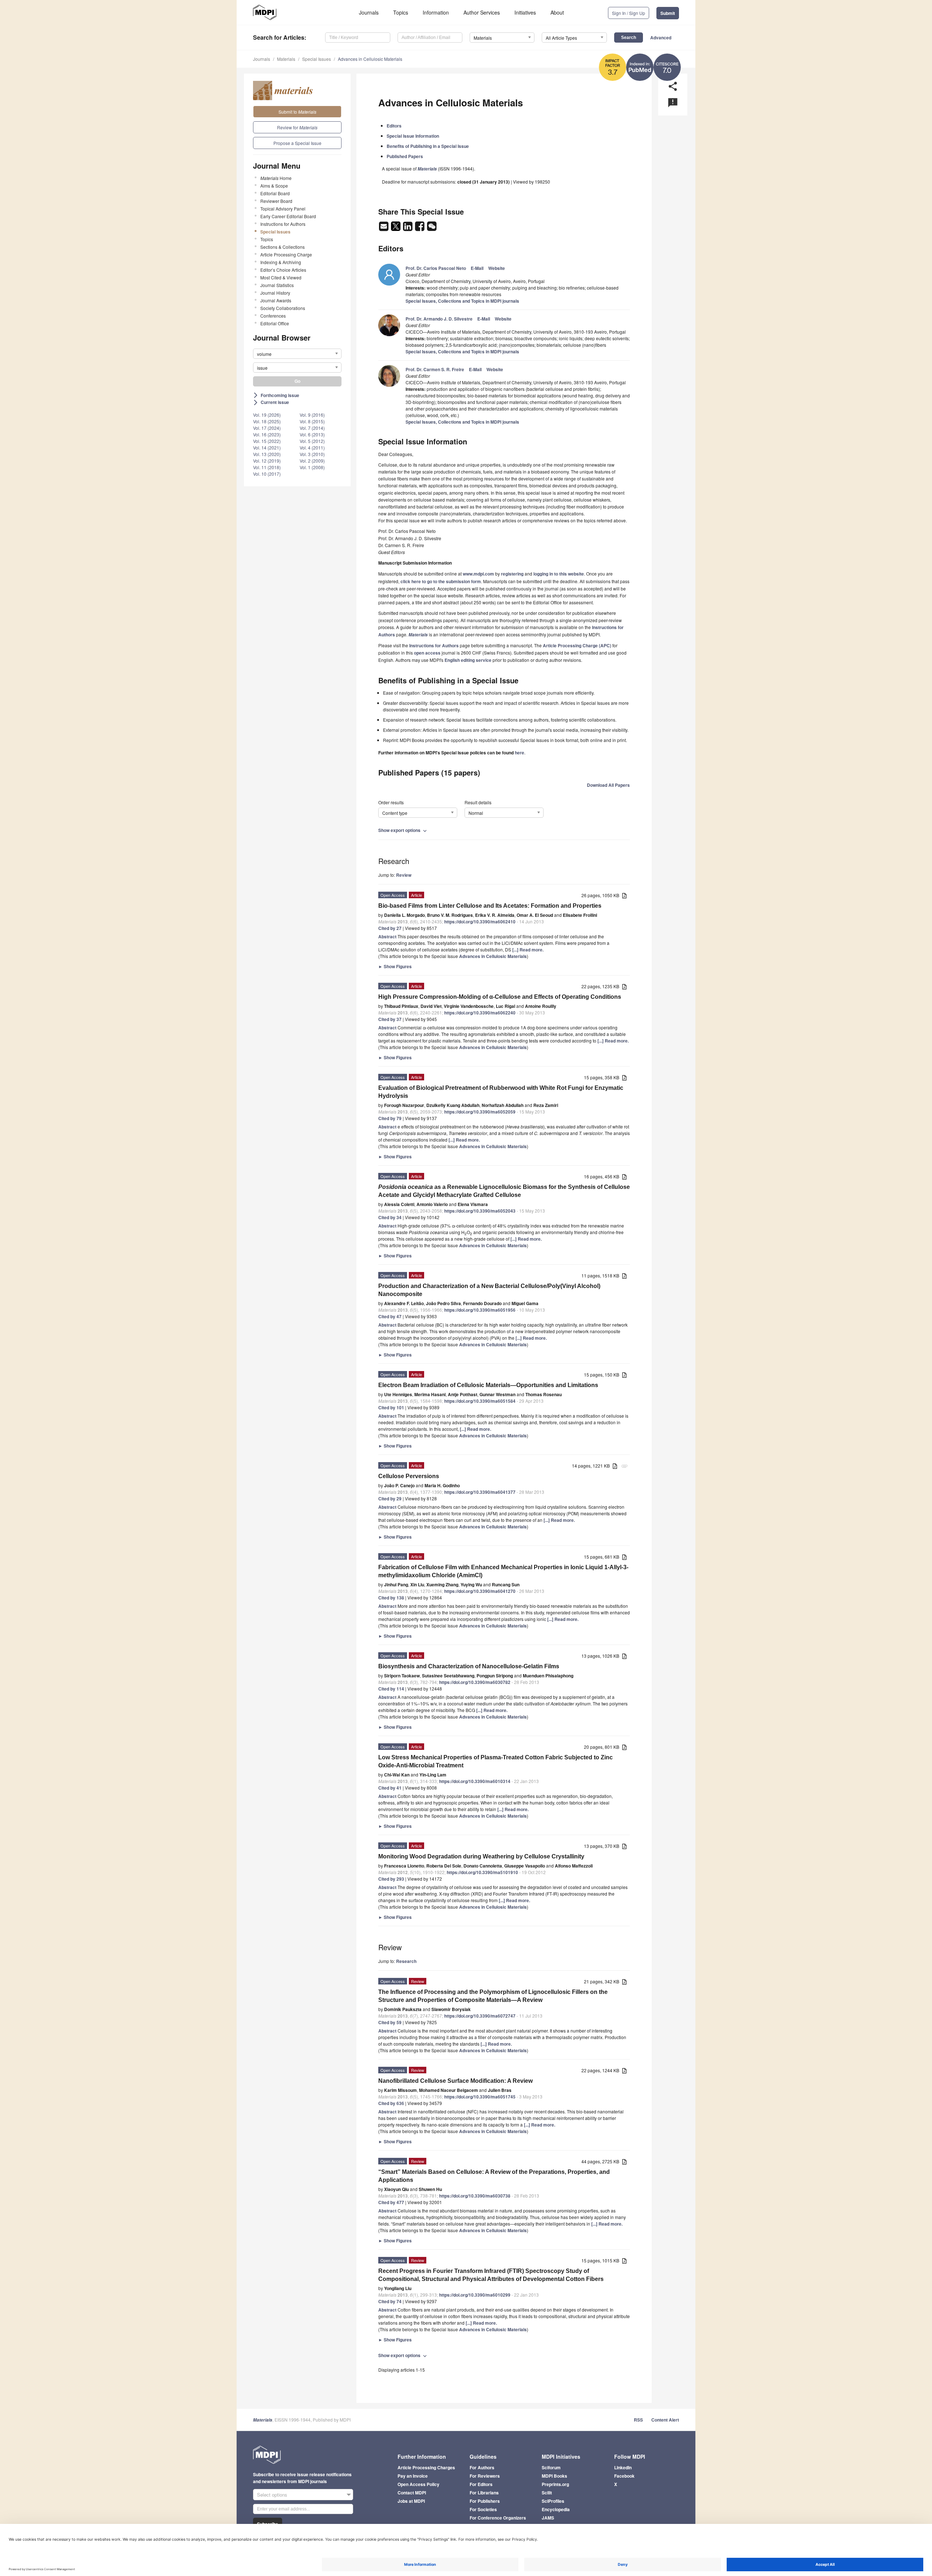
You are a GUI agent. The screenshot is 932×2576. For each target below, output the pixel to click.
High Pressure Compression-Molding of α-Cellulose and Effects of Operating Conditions (500, 997)
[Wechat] (432, 228)
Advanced (661, 38)
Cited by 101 (391, 1407)
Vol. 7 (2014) (312, 428)
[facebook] (420, 228)
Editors (394, 126)
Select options (272, 2495)
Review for (297, 127)
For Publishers (485, 2501)
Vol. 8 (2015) (312, 421)
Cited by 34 (390, 1217)
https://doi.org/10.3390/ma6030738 (475, 2196)
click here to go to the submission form (441, 581)
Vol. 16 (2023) (267, 434)
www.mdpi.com (478, 574)
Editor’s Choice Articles (283, 270)
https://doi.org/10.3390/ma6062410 (480, 922)
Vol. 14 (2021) (267, 447)
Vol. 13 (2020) (267, 454)
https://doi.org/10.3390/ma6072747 (480, 2016)
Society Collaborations (283, 308)
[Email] (384, 228)
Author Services (482, 12)
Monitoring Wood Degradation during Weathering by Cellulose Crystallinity (481, 1856)
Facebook (624, 2476)
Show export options (403, 830)
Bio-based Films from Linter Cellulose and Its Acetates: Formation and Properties (490, 906)
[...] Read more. (528, 950)
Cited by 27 (390, 928)
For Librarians (484, 2493)
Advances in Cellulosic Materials (370, 59)
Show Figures (395, 966)
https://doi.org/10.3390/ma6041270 (480, 1591)
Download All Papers (608, 785)
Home (276, 178)
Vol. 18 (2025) (267, 421)
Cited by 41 (390, 1788)
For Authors (482, 2467)
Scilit (547, 2493)
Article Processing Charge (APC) (577, 645)
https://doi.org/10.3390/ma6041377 (480, 1492)
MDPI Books (554, 2476)
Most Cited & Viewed (281, 277)
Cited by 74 (390, 2301)
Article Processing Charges (426, 2467)
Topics (401, 12)
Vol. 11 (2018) (267, 467)
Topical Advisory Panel (283, 209)
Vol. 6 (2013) (312, 434)
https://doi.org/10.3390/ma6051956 (480, 1310)
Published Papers (405, 156)
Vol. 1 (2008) (312, 467)
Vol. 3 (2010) (312, 454)
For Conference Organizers (498, 2518)
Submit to (297, 112)
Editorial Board (275, 193)
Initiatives (525, 12)
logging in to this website (559, 574)
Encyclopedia (556, 2509)
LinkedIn (623, 2467)
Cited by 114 (391, 1689)
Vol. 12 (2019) (267, 461)
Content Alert (665, 2420)
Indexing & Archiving (281, 262)
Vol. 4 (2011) (312, 447)
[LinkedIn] (408, 228)
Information (436, 12)
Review (404, 875)
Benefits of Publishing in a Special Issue (428, 146)
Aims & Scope (274, 186)
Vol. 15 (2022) (267, 441)
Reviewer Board (276, 201)
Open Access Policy (418, 2484)
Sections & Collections (283, 247)
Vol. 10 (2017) (267, 474)
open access (427, 653)
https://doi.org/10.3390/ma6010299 (475, 2295)
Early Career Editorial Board (288, 216)
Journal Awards (276, 300)
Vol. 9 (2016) (312, 415)
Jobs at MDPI (411, 2501)
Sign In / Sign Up (629, 13)
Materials (286, 59)
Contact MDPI (412, 2493)
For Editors (481, 2484)
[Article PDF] (624, 896)
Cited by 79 (390, 1118)
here (520, 753)
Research (406, 1961)
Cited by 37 (390, 1019)
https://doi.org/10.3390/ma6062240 (480, 1013)
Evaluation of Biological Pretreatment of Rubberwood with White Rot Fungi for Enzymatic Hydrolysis (501, 1092)
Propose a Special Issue (297, 143)
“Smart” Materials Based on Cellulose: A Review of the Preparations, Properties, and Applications (494, 2176)
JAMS (548, 2518)
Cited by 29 (390, 1499)
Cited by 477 (391, 2202)
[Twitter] (396, 228)
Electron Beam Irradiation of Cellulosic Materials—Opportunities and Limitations (488, 1385)
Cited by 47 (390, 1316)
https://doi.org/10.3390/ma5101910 (482, 1872)
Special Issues (317, 59)
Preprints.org (555, 2484)
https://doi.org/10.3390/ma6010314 (475, 1781)
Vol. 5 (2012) (312, 441)
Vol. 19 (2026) (267, 415)
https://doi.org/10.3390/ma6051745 (480, 2097)
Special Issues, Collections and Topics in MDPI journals (462, 301)
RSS (638, 2420)
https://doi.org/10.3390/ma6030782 (475, 1682)
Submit (668, 13)
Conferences (273, 316)
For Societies (483, 2509)
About (557, 12)
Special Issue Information (413, 136)
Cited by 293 (391, 1879)
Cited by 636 (391, 2103)
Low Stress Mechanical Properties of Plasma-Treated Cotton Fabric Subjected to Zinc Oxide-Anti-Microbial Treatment (495, 1761)
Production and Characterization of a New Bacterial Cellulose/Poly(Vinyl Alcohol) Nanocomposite (489, 1290)
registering (512, 574)
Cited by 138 (391, 1598)
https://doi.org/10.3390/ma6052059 (480, 1112)
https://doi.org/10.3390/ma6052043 (480, 1211)
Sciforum (551, 2467)
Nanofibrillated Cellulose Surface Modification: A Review (455, 2081)
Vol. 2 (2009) (312, 461)
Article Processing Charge (286, 254)
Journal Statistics (277, 285)
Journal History (275, 293)
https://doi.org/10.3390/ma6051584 (480, 1401)
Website (497, 268)
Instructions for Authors (283, 224)
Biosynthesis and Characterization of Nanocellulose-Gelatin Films (469, 1666)
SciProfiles (553, 2501)
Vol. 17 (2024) (267, 428)
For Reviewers (485, 2476)
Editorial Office (275, 323)
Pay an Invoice (413, 2476)
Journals (369, 12)
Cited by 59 (390, 2022)
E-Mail (477, 268)
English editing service (468, 660)
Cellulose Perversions (409, 1476)
